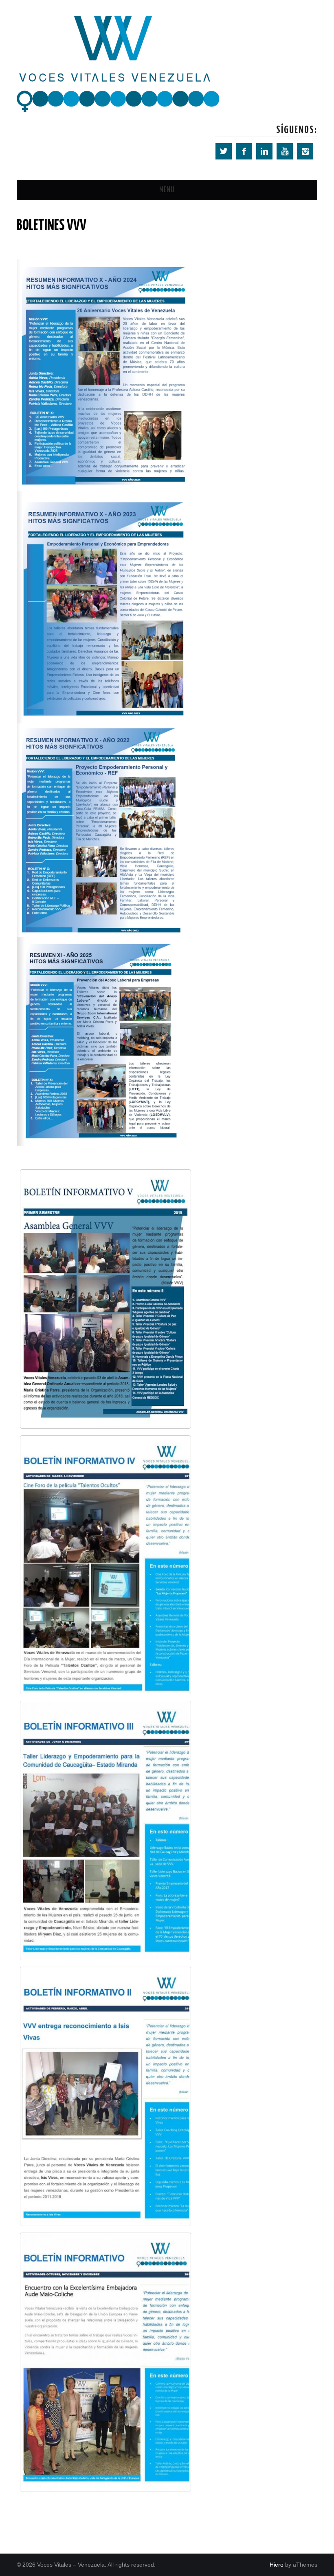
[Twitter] (224, 151)
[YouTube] (285, 151)
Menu (167, 190)
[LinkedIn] (264, 151)
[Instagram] (305, 151)
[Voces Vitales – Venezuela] (119, 63)
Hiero (277, 2565)
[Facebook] (244, 151)
